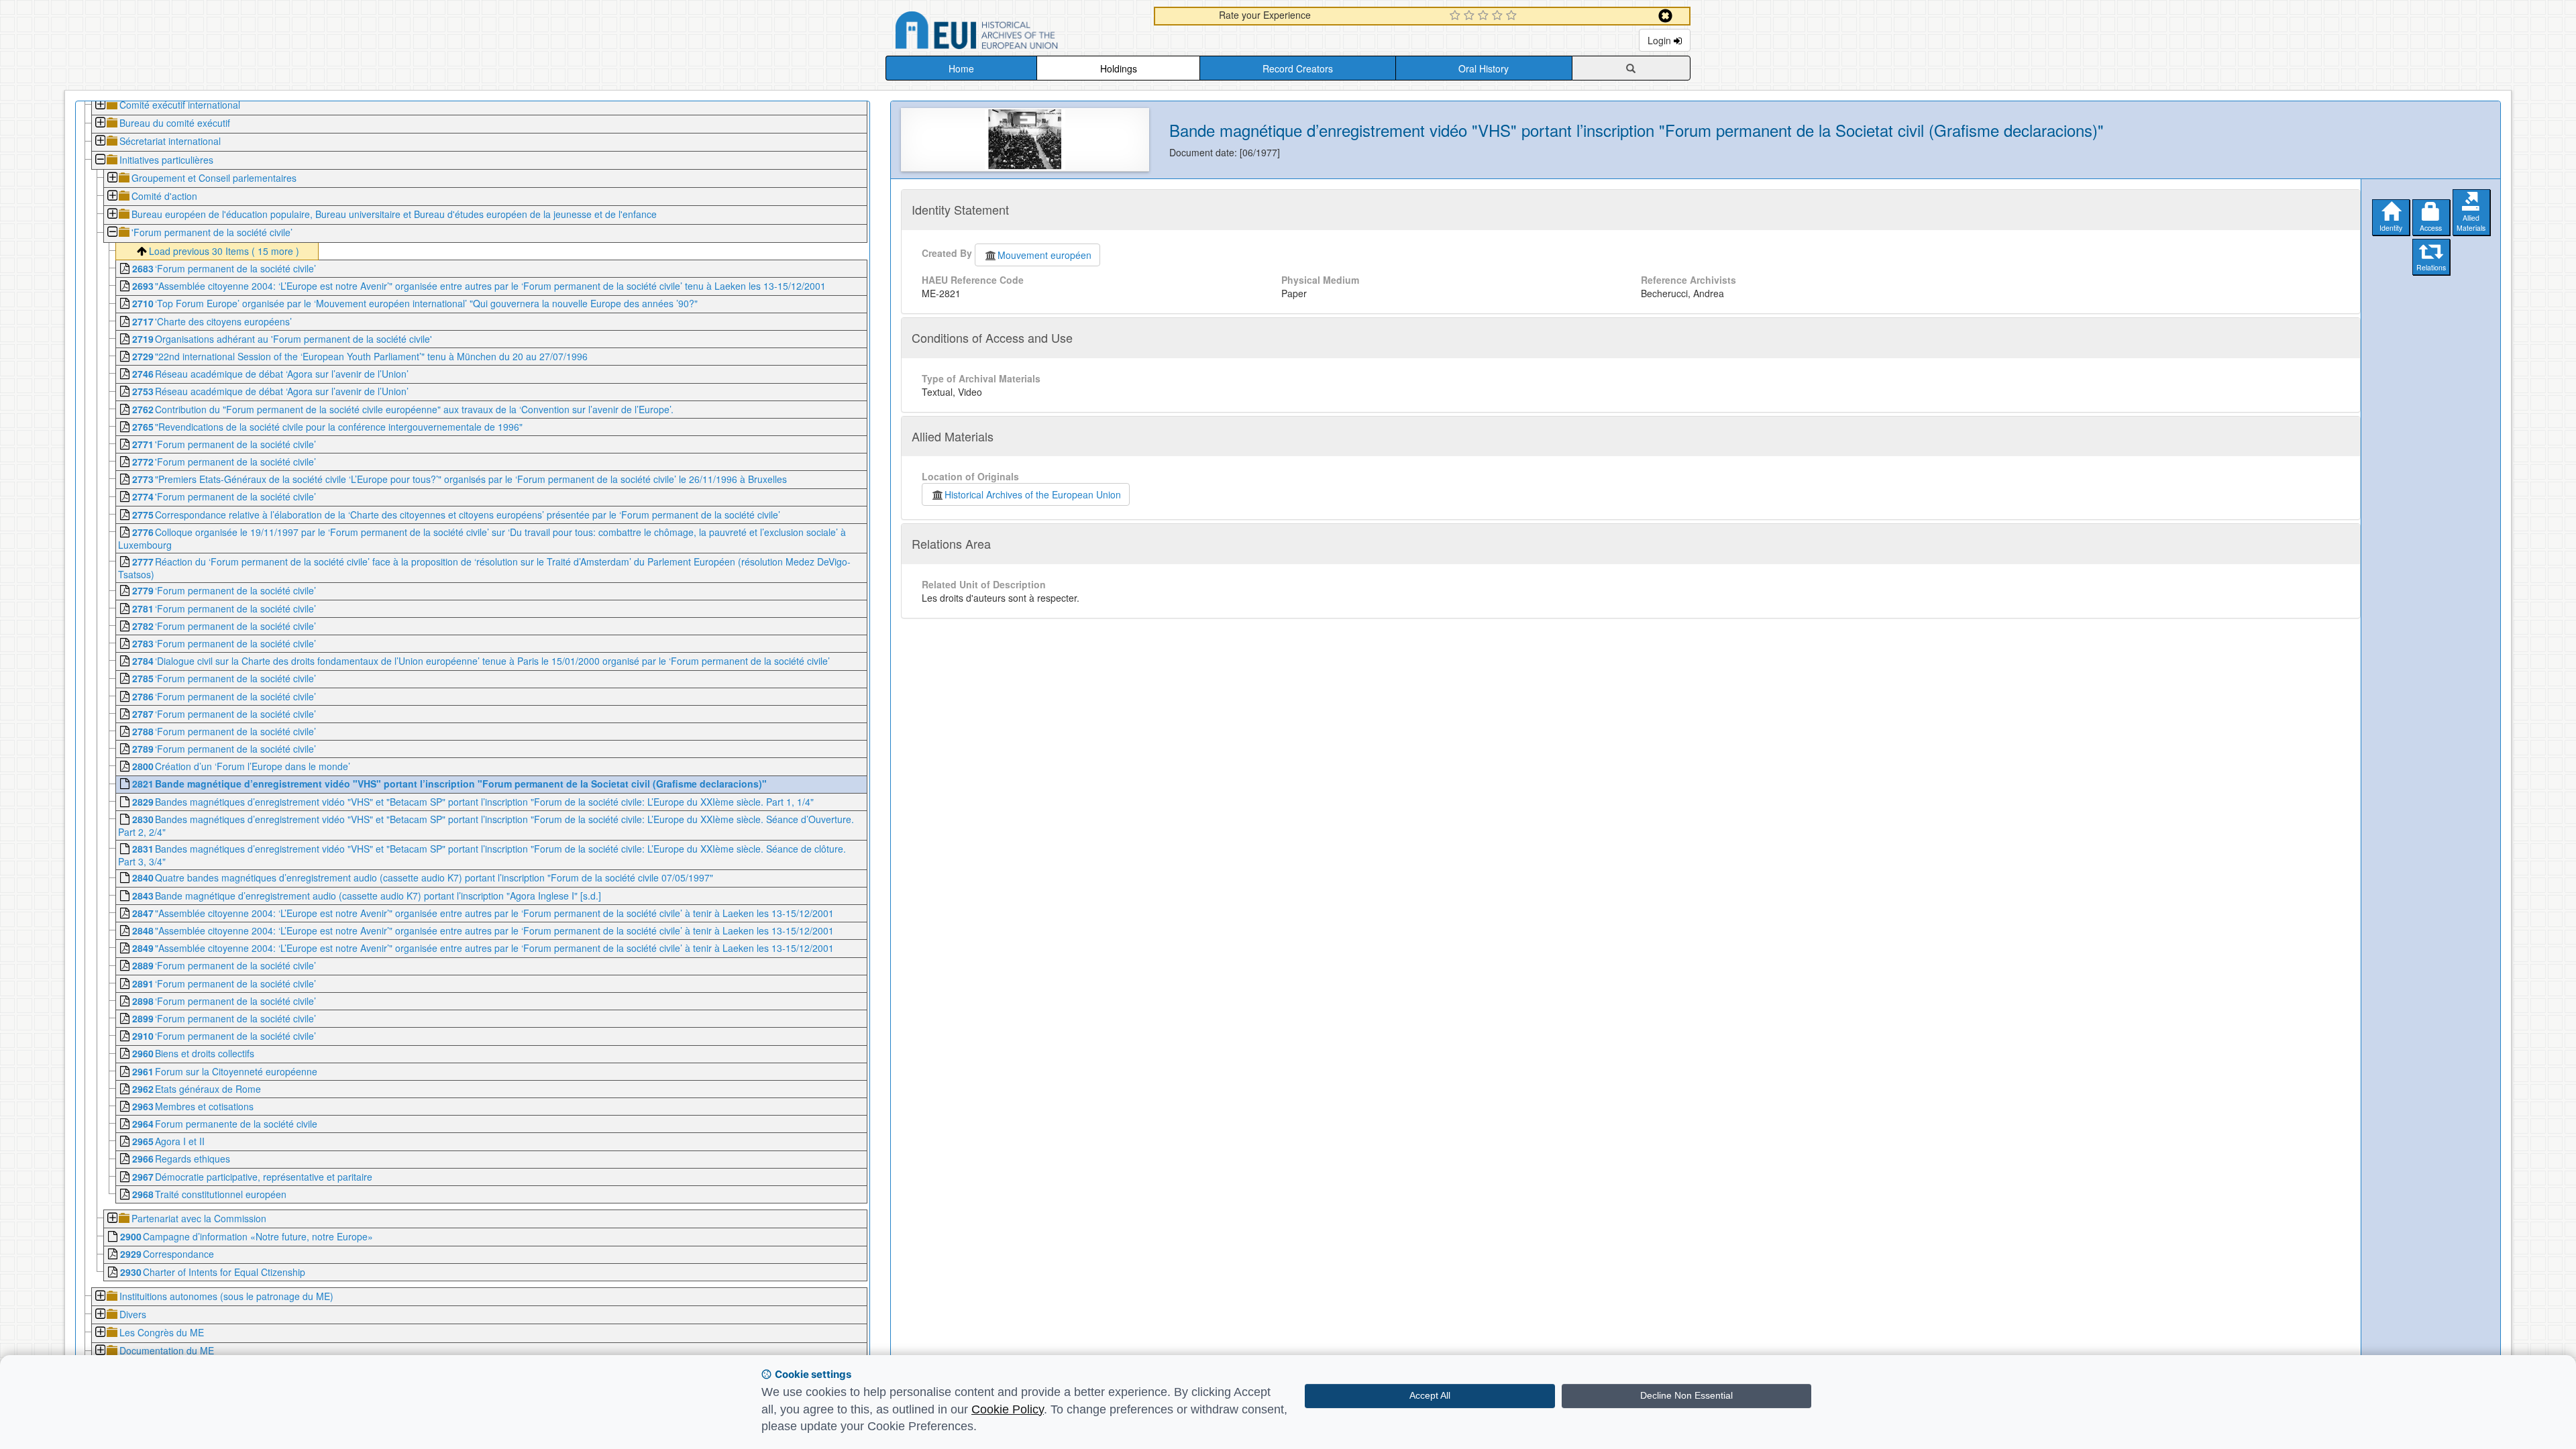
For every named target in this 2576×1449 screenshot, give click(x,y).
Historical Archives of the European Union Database (1014, 33)
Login (1661, 40)
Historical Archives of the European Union (1033, 494)
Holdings (1119, 68)
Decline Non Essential (1686, 1395)
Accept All (1430, 1395)
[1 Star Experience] (1457, 16)
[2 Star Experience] (1471, 16)
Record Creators (1298, 68)
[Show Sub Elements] (100, 106)
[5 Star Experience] (1513, 16)
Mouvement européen (1044, 255)
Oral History (1484, 68)
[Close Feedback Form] (1665, 16)
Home (961, 68)
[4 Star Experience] (1499, 16)
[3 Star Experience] (1485, 16)
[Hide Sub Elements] (100, 161)
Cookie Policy (1008, 1409)
